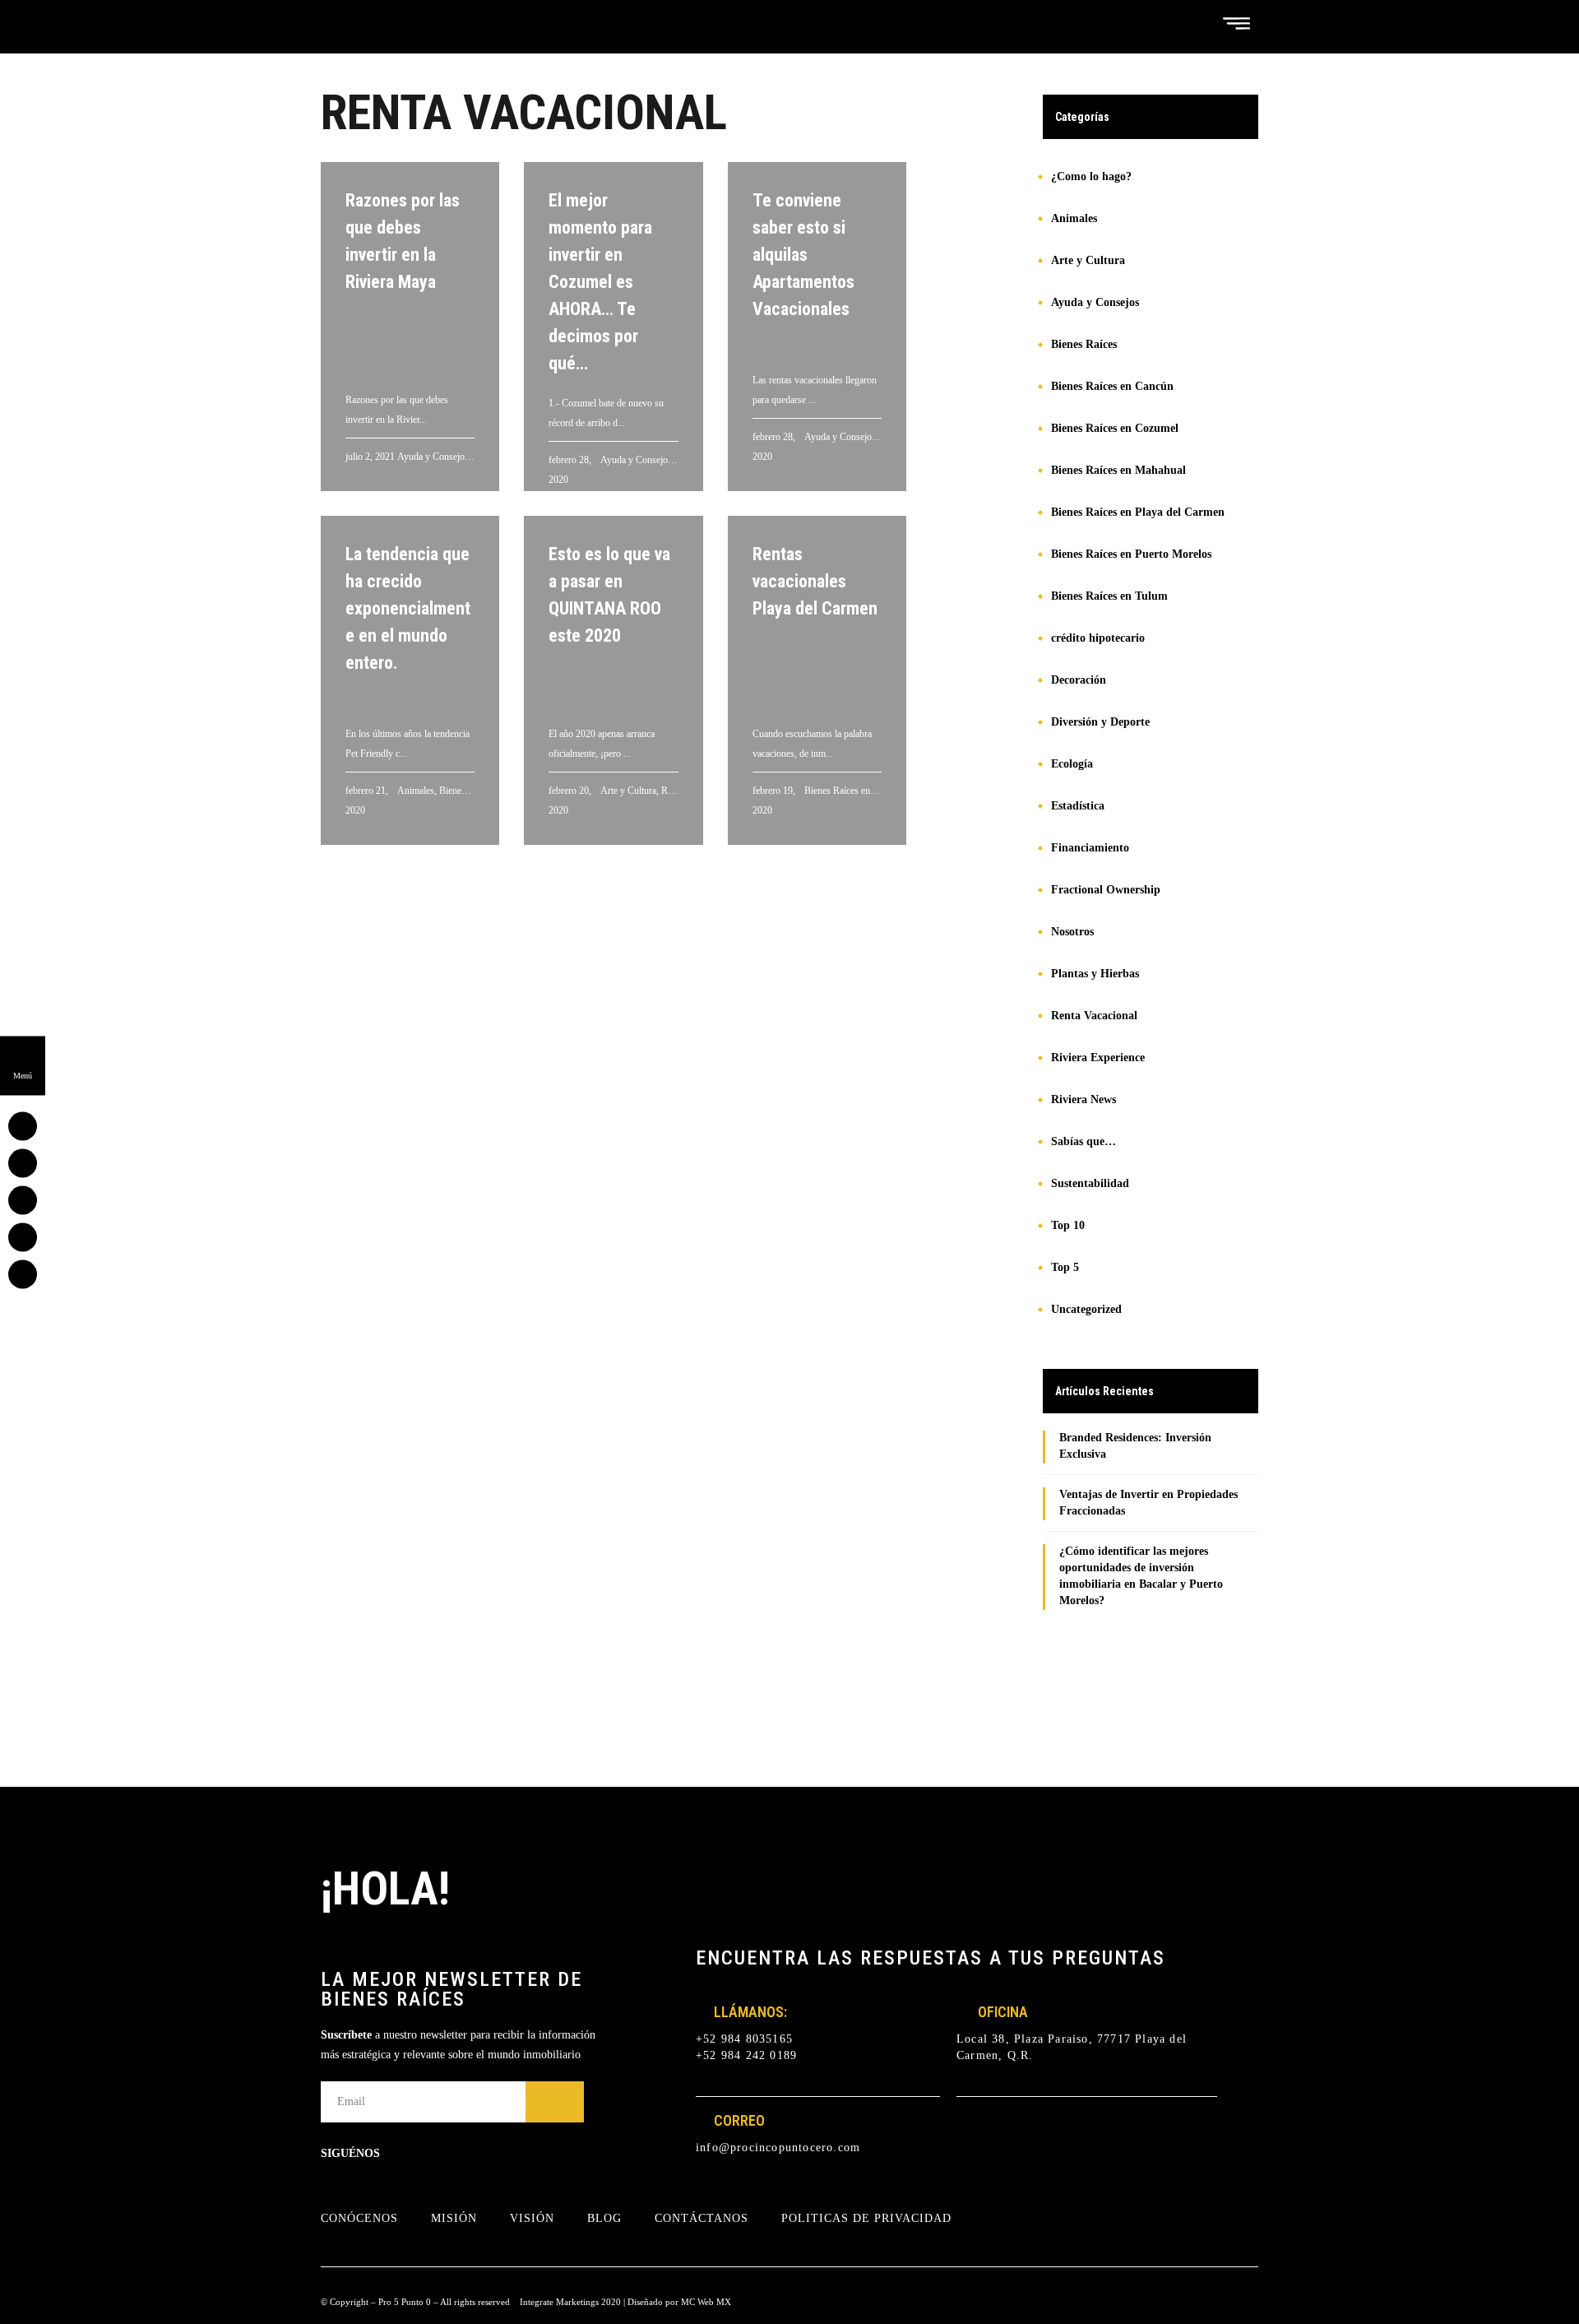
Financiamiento (1090, 848)
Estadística (1078, 806)
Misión (454, 2218)
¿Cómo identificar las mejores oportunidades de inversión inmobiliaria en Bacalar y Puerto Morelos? (1141, 1576)
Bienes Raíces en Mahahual (1118, 470)
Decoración (1079, 680)
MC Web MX (706, 2302)
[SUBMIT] (555, 2102)
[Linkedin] (521, 2154)
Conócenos (359, 2218)
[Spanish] (1194, 23)
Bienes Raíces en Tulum (1109, 596)
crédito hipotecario (1098, 638)
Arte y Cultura (1088, 260)
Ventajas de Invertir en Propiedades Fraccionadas (1148, 1503)
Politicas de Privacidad (866, 2218)
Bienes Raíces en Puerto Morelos (1131, 554)
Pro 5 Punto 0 (405, 2302)
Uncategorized (1086, 1309)
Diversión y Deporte (1100, 722)
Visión (532, 2218)
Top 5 (1065, 1267)
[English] (1174, 23)
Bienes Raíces (1084, 344)
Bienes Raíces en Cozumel (1115, 428)
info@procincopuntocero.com (778, 2148)
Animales (1074, 218)
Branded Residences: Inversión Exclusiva (1135, 1446)
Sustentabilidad (1090, 1183)
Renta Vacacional (1094, 1016)
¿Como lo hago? (1091, 176)
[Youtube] (487, 2154)
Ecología (1072, 764)
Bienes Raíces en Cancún (1112, 386)
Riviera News (1084, 1099)
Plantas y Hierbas (1095, 974)
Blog (604, 2218)
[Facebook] (419, 2154)
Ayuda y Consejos (1095, 302)
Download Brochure (1164, 1668)
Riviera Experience (1098, 1058)
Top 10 (1068, 1225)
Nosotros (1072, 932)
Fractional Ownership (1106, 890)
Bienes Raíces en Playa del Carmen (1138, 512)
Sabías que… (1084, 1141)
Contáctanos (702, 2218)
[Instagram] (453, 2154)
